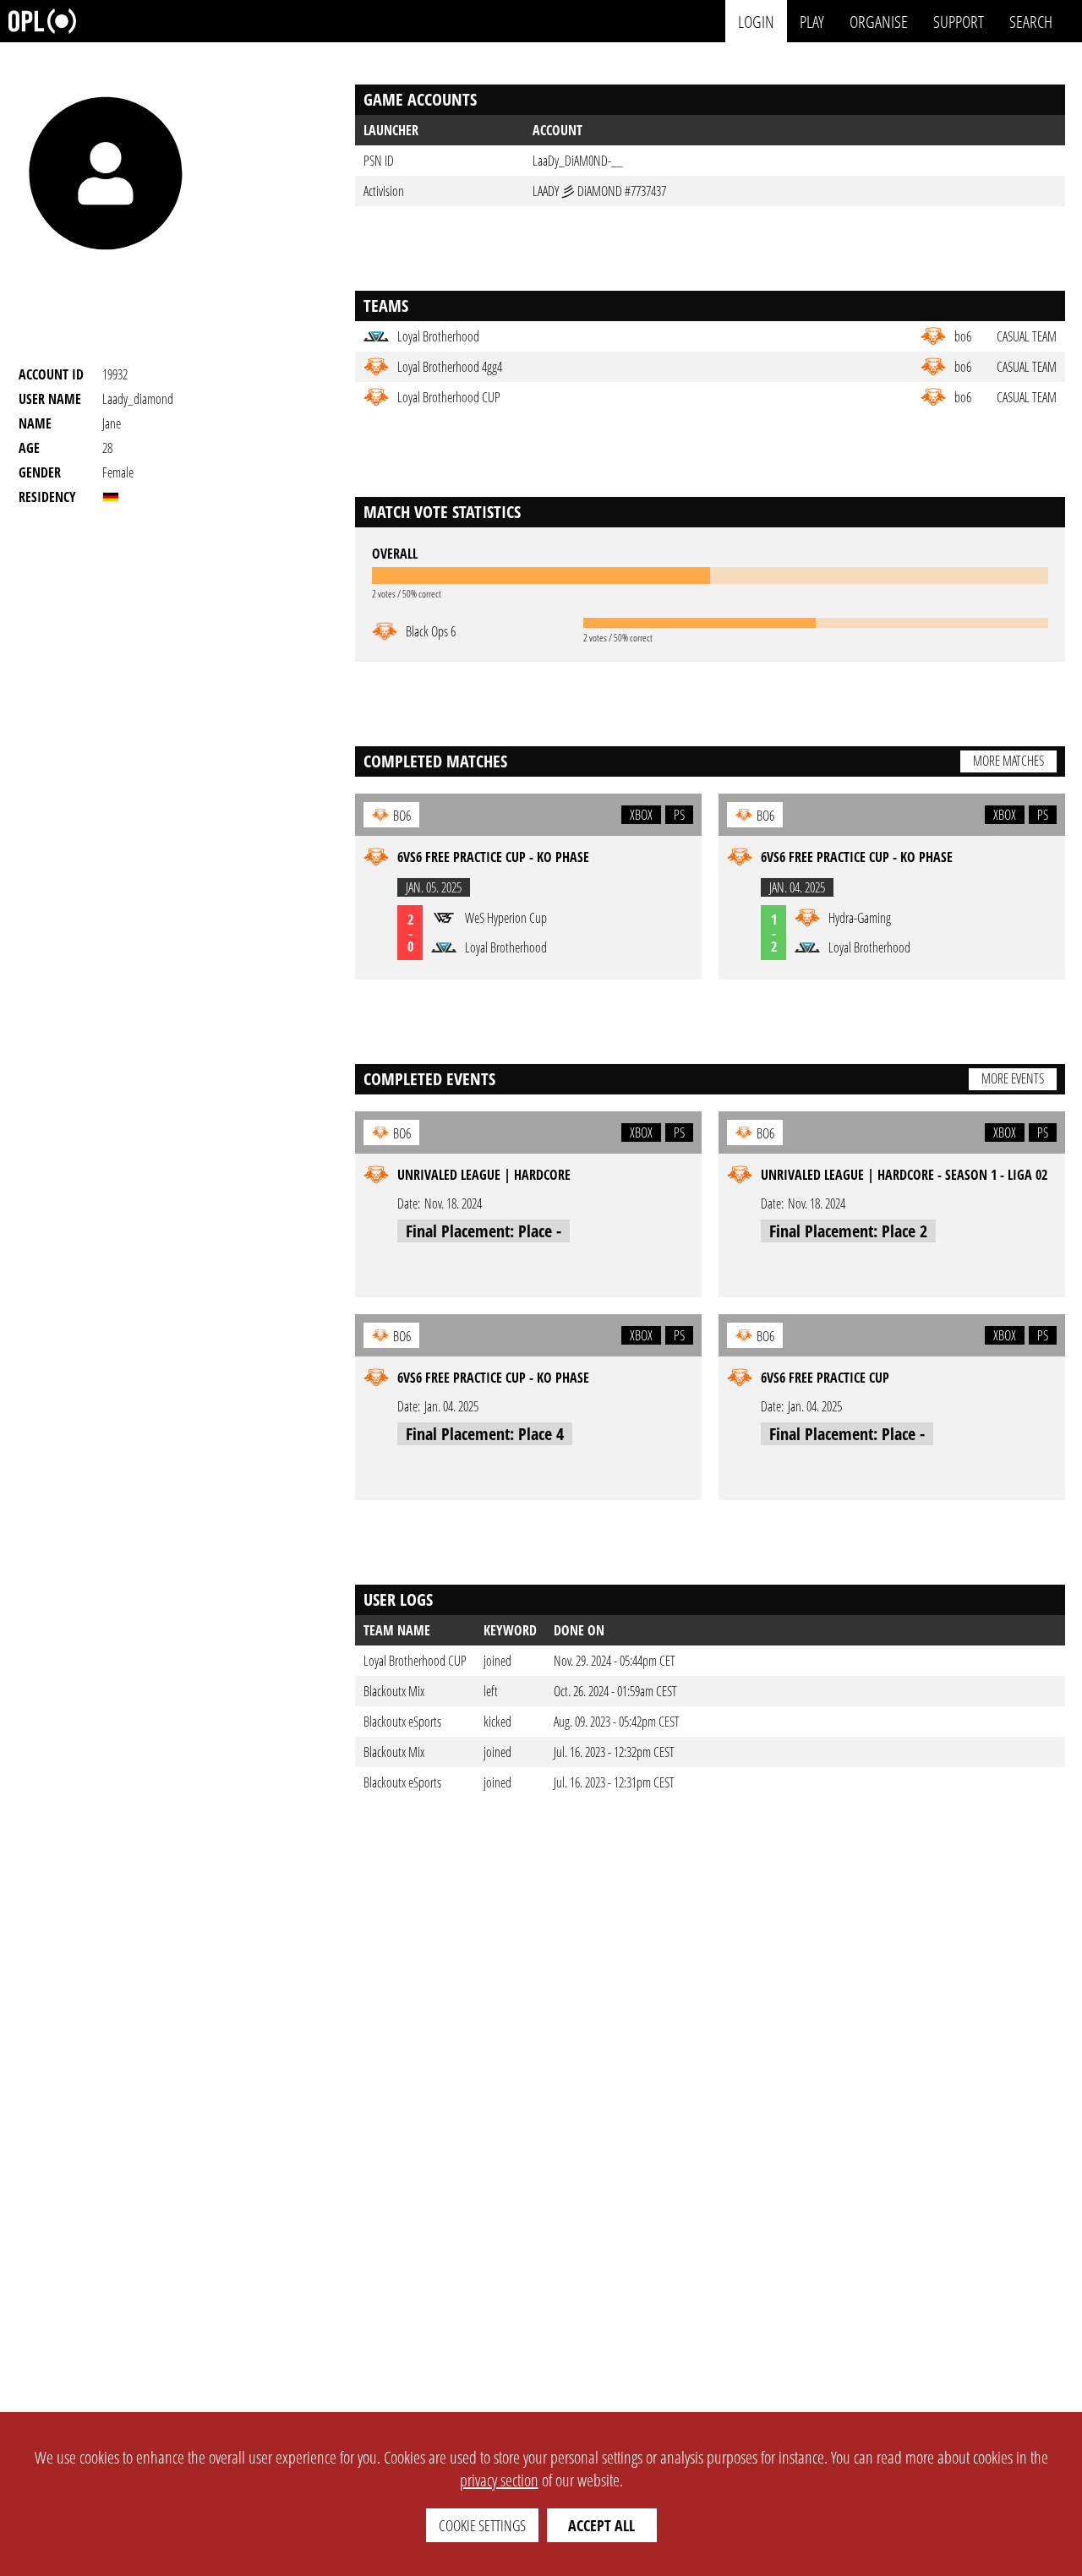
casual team (1027, 336)
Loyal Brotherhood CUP (415, 1661)
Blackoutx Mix (394, 1691)
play (812, 21)
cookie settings (482, 2525)
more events (1013, 1078)
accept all (601, 2525)
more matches (1008, 761)
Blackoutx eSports (402, 1722)
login (756, 21)
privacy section (499, 2480)
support (959, 21)
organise (879, 21)
